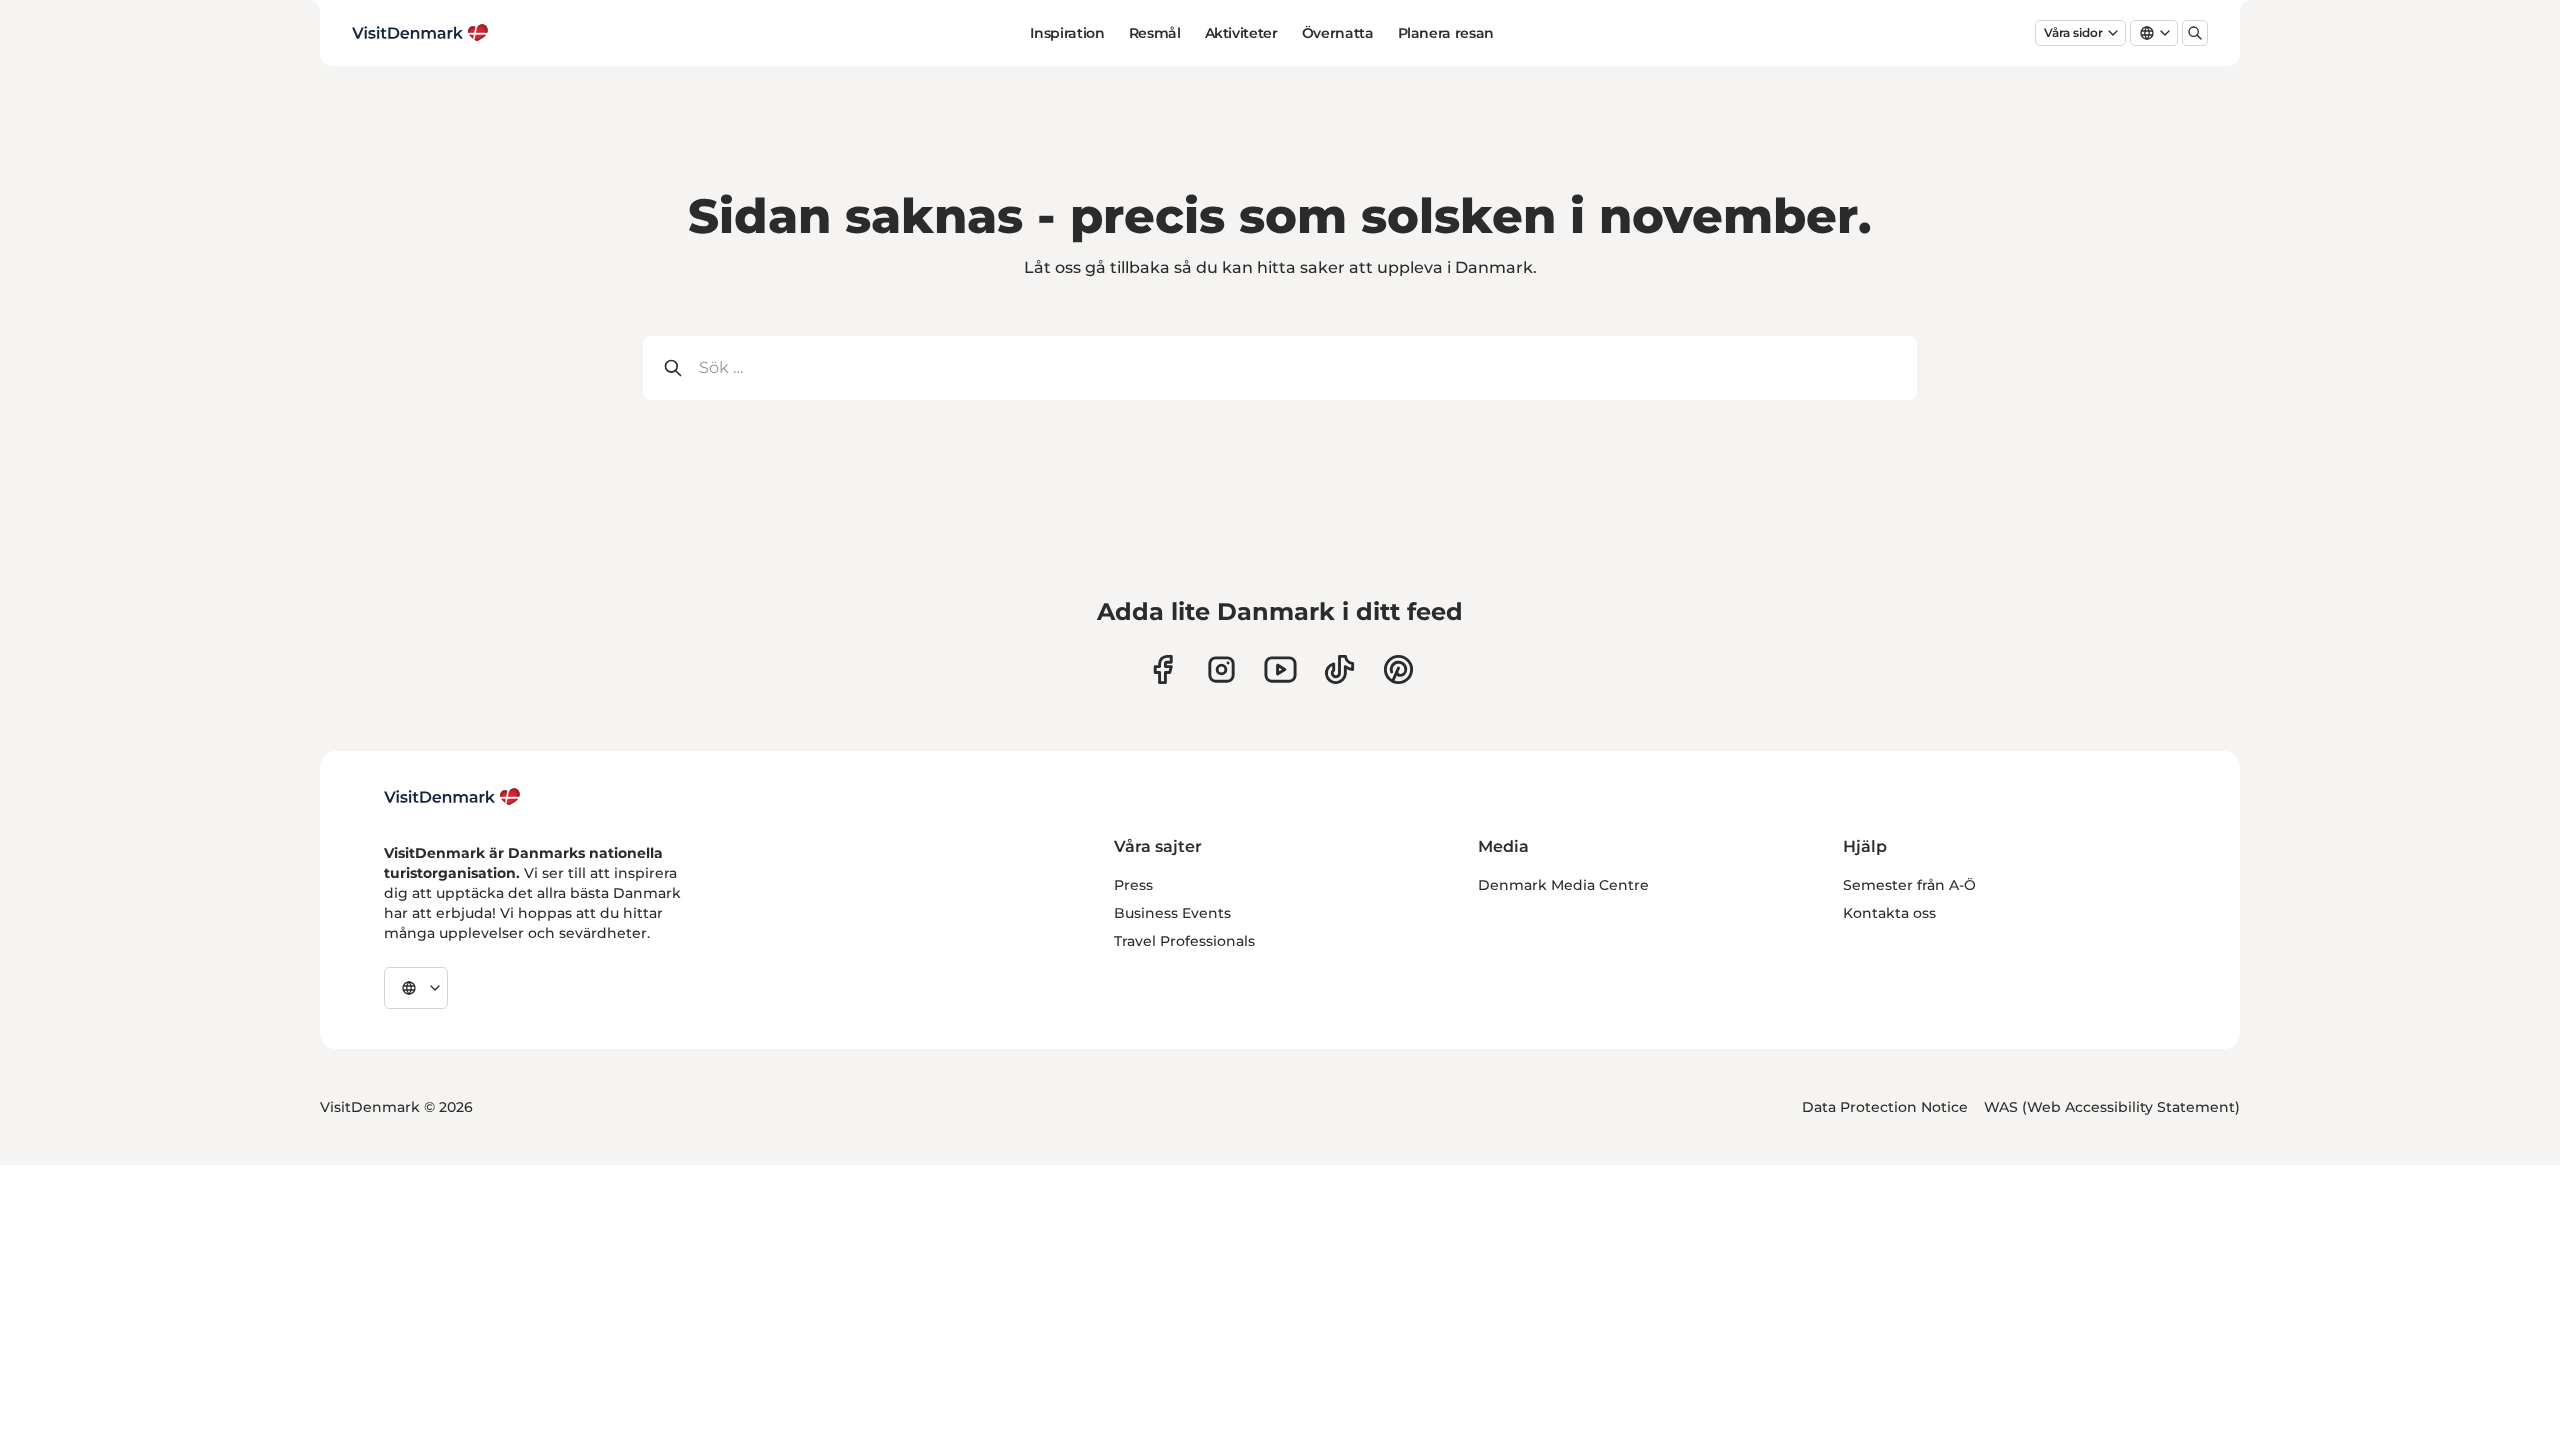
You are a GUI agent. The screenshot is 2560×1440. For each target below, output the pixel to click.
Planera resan (1446, 33)
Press (1133, 885)
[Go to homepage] (420, 33)
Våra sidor (2073, 32)
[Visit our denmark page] (1162, 669)
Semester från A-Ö (1909, 885)
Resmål (1155, 33)
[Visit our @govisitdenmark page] (1339, 669)
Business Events (1172, 913)
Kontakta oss (1889, 913)
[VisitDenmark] (452, 797)
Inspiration (1067, 33)
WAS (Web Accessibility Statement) (2112, 1107)
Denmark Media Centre (1563, 885)
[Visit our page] (1221, 669)
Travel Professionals (1184, 941)
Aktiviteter (1241, 33)
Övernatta (1338, 33)
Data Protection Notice (1885, 1107)
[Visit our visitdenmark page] (1280, 669)
